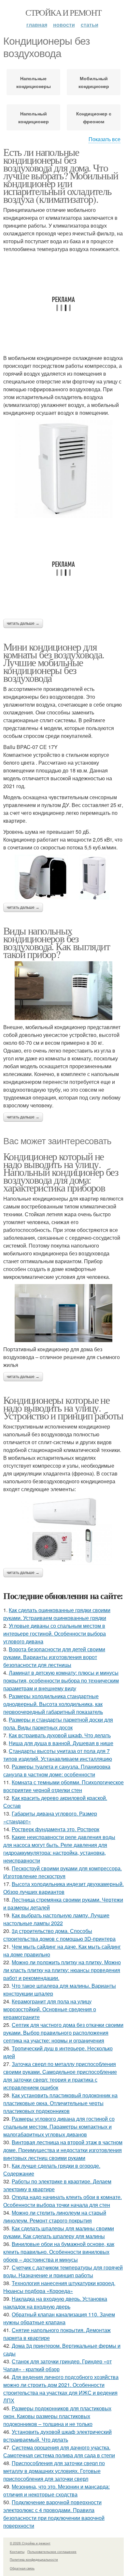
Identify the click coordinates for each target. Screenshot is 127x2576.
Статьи (90, 25)
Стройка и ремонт (63, 12)
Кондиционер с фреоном (94, 117)
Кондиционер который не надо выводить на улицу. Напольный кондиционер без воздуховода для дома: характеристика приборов (61, 1172)
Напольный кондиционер (34, 117)
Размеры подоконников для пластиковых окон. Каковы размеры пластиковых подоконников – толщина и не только (57, 2416)
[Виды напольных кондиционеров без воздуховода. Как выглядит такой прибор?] (63, 991)
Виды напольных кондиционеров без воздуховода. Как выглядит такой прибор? (56, 942)
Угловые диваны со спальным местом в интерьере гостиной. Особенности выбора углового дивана (55, 1633)
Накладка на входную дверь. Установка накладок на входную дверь (55, 2303)
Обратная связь (22, 2568)
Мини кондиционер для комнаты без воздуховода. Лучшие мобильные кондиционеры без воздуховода (54, 662)
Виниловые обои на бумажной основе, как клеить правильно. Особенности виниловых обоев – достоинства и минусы (59, 2252)
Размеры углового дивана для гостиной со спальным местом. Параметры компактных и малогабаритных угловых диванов (59, 2127)
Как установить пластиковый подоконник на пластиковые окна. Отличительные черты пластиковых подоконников (60, 2103)
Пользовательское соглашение (52, 2552)
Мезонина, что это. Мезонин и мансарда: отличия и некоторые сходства (56, 2490)
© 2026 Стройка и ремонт (30, 2543)
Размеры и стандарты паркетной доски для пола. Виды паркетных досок (58, 1723)
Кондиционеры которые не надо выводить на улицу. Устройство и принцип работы (63, 1408)
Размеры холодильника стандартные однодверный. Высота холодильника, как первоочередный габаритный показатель (53, 1704)
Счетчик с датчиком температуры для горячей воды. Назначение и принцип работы (63, 2271)
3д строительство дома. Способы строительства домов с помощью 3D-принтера (59, 1935)
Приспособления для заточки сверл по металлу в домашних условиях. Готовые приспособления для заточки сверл (54, 2471)
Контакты (17, 2552)
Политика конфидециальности (34, 2559)
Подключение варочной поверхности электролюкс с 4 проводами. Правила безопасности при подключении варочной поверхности (54, 2514)
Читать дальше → (23, 623)
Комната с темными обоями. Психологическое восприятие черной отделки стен (63, 1786)
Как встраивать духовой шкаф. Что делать (60, 1735)
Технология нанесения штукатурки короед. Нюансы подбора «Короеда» (59, 2287)
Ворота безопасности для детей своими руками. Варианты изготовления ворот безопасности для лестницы (54, 1657)
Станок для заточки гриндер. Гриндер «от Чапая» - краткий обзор (57, 2365)
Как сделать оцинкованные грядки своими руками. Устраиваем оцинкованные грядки (57, 1614)
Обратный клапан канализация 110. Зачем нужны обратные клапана (59, 2318)
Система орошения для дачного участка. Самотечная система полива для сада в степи (59, 2451)
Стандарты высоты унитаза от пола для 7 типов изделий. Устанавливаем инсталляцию (58, 1755)
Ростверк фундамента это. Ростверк (56, 1829)
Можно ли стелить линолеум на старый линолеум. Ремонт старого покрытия (55, 2217)
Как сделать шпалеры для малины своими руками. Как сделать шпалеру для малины (59, 2232)
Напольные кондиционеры (34, 82)
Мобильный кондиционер (94, 82)
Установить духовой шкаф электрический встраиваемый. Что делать (57, 2436)
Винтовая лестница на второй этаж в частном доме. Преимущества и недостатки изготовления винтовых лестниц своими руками (63, 2150)
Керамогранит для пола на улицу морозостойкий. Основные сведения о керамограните (50, 2009)
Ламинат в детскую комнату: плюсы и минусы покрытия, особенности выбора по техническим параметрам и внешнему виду (61, 1680)
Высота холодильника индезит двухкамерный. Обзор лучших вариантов (63, 1888)
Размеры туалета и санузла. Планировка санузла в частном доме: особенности (57, 1770)
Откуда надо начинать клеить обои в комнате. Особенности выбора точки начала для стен (63, 2201)
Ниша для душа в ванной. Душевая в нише (61, 1743)
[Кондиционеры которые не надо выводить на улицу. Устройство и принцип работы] (63, 1530)
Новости (64, 25)
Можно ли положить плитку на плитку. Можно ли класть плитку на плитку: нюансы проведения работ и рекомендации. (62, 1970)
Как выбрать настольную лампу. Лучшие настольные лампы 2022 (56, 1919)
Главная (37, 25)
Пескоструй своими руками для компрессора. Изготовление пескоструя (63, 1872)
